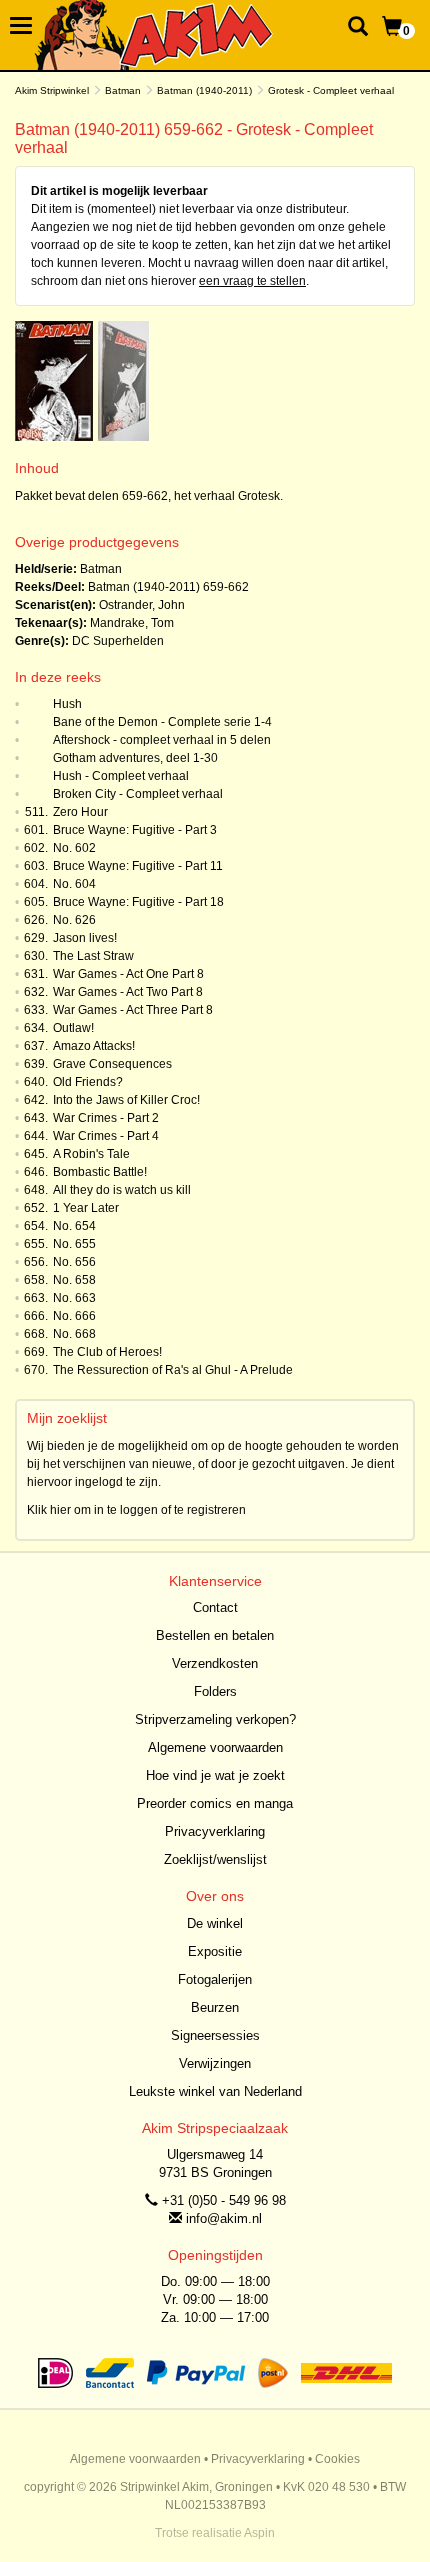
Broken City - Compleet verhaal (138, 794)
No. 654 (74, 1226)
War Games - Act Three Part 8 (133, 1010)
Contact (215, 1607)
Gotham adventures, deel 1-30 (135, 758)
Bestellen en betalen (215, 1635)
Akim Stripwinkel (52, 90)
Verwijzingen (215, 2063)
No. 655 (74, 1244)
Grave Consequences (112, 1064)
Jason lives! (85, 938)
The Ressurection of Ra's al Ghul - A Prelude (173, 1370)
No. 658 (74, 1280)
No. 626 (74, 920)
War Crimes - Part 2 (106, 1118)
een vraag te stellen (252, 281)
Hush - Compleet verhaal (121, 776)
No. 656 (74, 1262)
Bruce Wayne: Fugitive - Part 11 (138, 866)
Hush (67, 704)
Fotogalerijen (215, 1979)
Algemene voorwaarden (215, 1747)
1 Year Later (86, 1208)
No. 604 (74, 884)
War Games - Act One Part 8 (128, 974)
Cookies (337, 2459)
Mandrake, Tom (132, 623)
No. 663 (74, 1298)
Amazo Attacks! (94, 1046)
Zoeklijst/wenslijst (215, 1859)
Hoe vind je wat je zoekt (215, 1775)
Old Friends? (88, 1082)
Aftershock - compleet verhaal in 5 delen (162, 740)
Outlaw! (73, 1028)
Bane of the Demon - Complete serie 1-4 (162, 722)
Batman (123, 90)
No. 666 (74, 1316)
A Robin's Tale (91, 1154)
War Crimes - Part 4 (106, 1136)
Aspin (259, 2533)
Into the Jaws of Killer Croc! (126, 1100)
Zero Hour (80, 812)
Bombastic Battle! (100, 1172)
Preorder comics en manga (215, 1803)
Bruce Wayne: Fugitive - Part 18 (138, 902)
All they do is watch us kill (122, 1190)
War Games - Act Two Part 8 (128, 992)
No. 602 (74, 848)
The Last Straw (93, 956)
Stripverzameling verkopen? (215, 1719)
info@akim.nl (224, 2218)
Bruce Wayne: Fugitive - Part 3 (135, 830)
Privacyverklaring (215, 1831)
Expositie (215, 1951)
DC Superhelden (118, 641)
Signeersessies (215, 2035)
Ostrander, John (142, 605)
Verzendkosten (215, 1663)
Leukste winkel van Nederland (215, 2091)
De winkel (215, 1923)
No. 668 (74, 1334)
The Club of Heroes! (107, 1352)
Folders (215, 1691)
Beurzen (215, 2007)
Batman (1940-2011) (204, 90)
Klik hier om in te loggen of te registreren (136, 1510)
